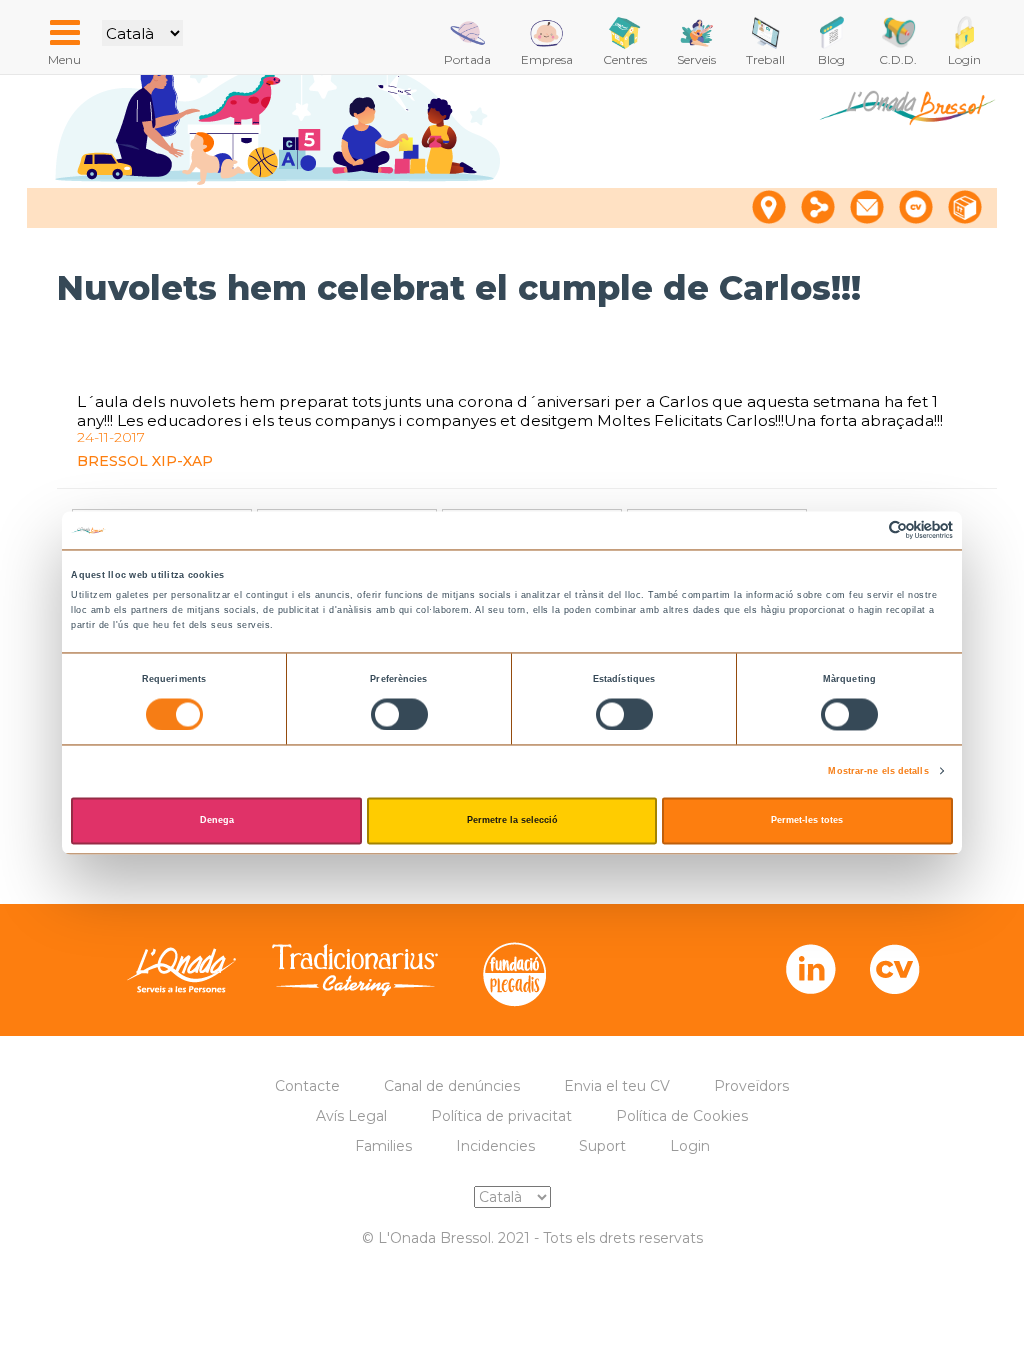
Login (690, 1146)
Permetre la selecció (512, 821)
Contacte (307, 1086)
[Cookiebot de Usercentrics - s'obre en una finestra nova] (865, 530)
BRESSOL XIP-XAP (145, 461)
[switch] (399, 714)
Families (383, 1146)
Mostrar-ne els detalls (878, 771)
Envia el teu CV (617, 1086)
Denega (217, 821)
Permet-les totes (807, 821)
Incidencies (495, 1146)
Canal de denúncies (452, 1086)
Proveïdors (751, 1086)
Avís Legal (351, 1116)
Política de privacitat (501, 1116)
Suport (602, 1146)
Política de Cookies (682, 1116)
